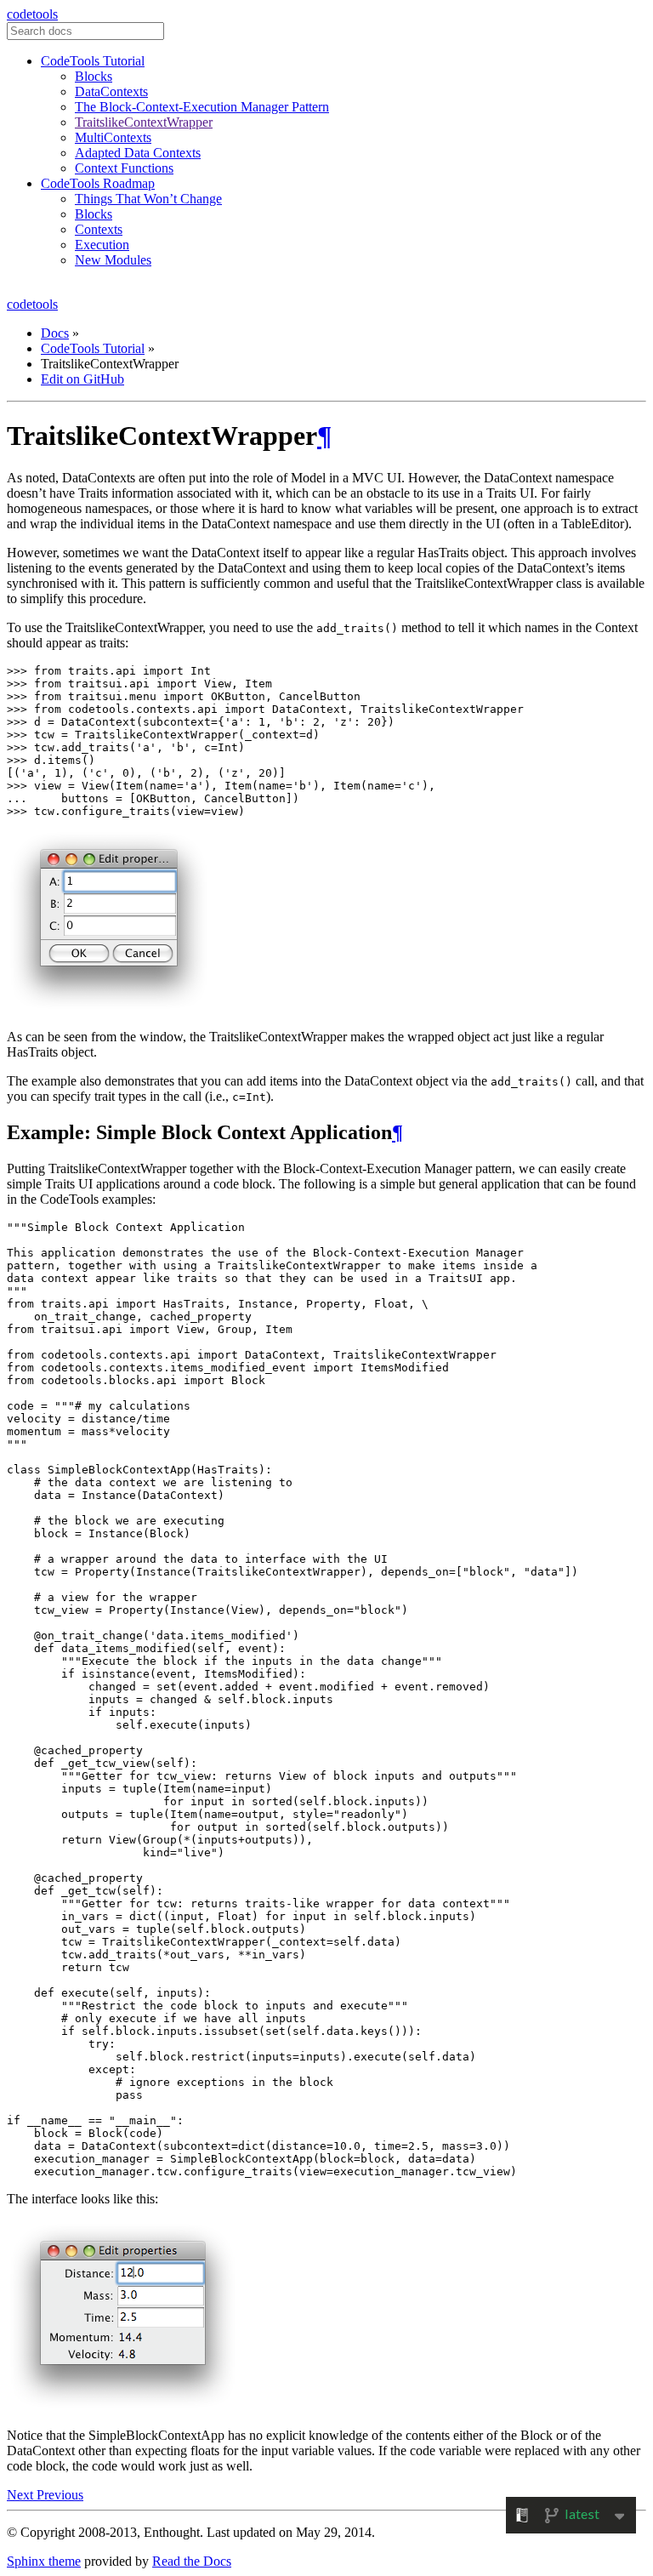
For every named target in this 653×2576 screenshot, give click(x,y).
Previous (60, 2495)
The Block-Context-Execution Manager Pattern (202, 107)
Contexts (99, 229)
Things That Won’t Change (148, 199)
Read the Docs (192, 2561)
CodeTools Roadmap (98, 183)
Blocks (94, 76)
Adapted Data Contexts (138, 153)
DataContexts (111, 91)
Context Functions (124, 168)
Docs (55, 333)
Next (22, 2495)
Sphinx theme (44, 2561)
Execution (102, 245)
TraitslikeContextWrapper (144, 122)
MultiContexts (113, 137)
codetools (32, 14)
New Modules (113, 260)
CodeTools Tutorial (93, 61)
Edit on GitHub (82, 379)
